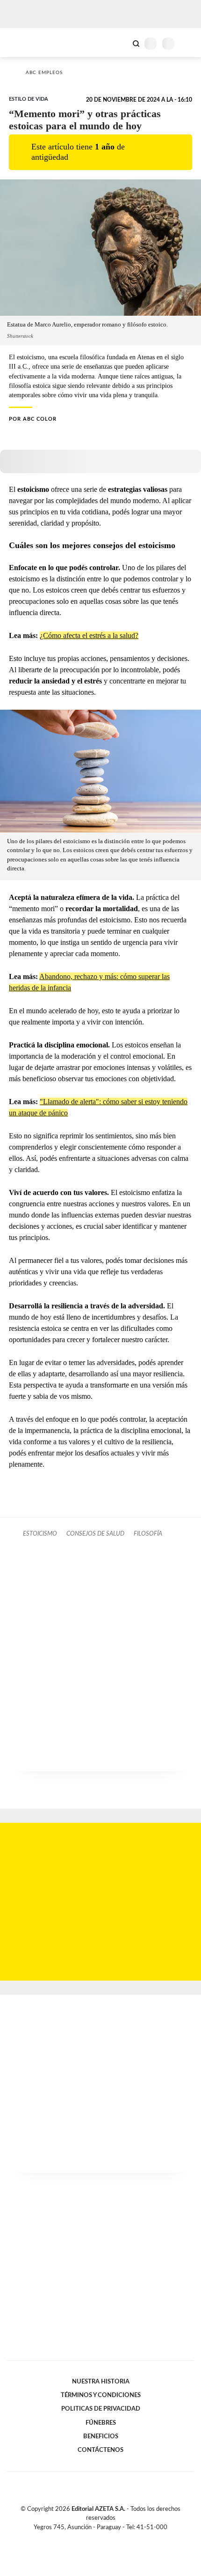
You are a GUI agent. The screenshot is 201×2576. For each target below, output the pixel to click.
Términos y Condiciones (101, 2395)
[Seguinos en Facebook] (87, 2538)
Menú (188, 43)
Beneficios (101, 2436)
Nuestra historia (101, 2382)
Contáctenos (100, 2450)
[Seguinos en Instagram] (116, 2538)
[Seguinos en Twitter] (97, 2538)
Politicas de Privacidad (101, 2409)
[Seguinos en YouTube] (107, 2538)
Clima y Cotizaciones (120, 43)
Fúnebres (101, 2423)
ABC (25, 42)
